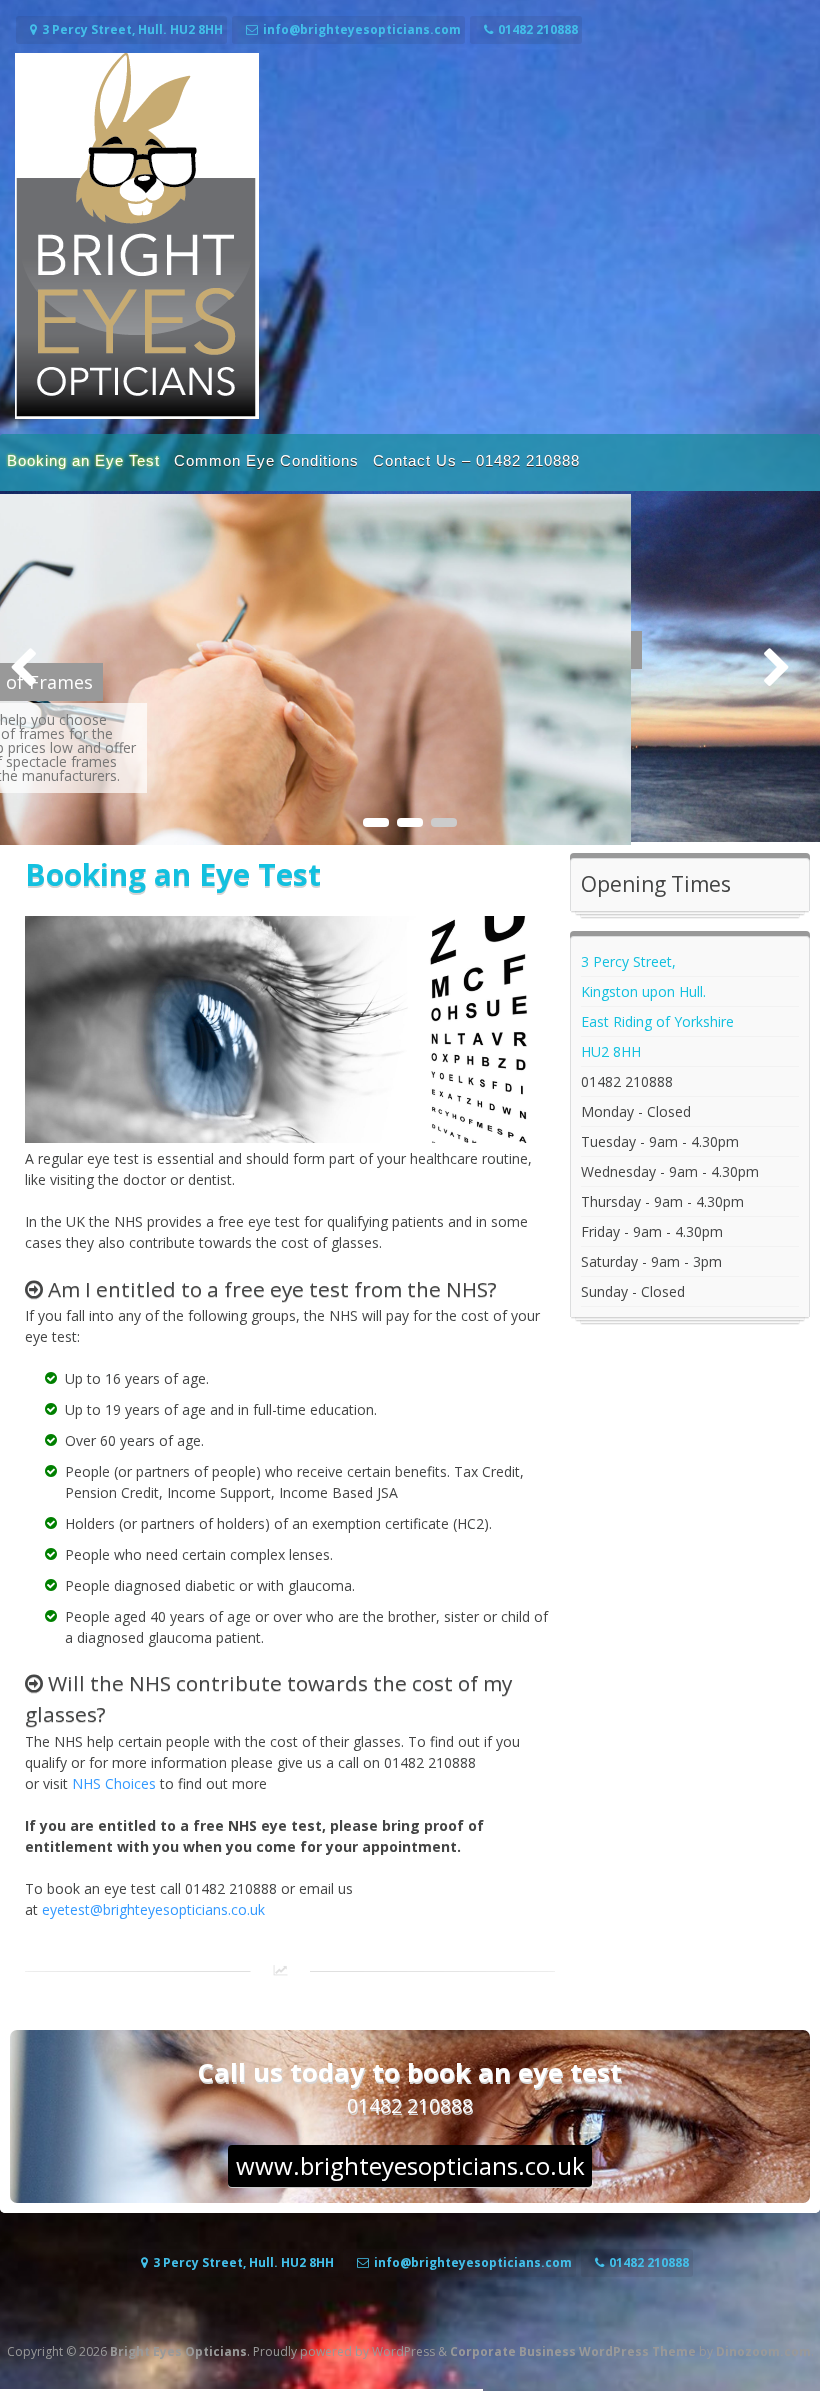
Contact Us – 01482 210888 (476, 460)
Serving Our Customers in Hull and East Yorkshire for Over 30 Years (341, 650)
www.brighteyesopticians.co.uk (410, 2164)
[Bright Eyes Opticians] (137, 413)
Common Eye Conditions (266, 460)
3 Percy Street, (628, 960)
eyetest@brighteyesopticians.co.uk (153, 1908)
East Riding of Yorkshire (657, 1020)
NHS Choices (114, 1782)
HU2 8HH (611, 1050)
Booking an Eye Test (83, 460)
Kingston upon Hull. (643, 990)
